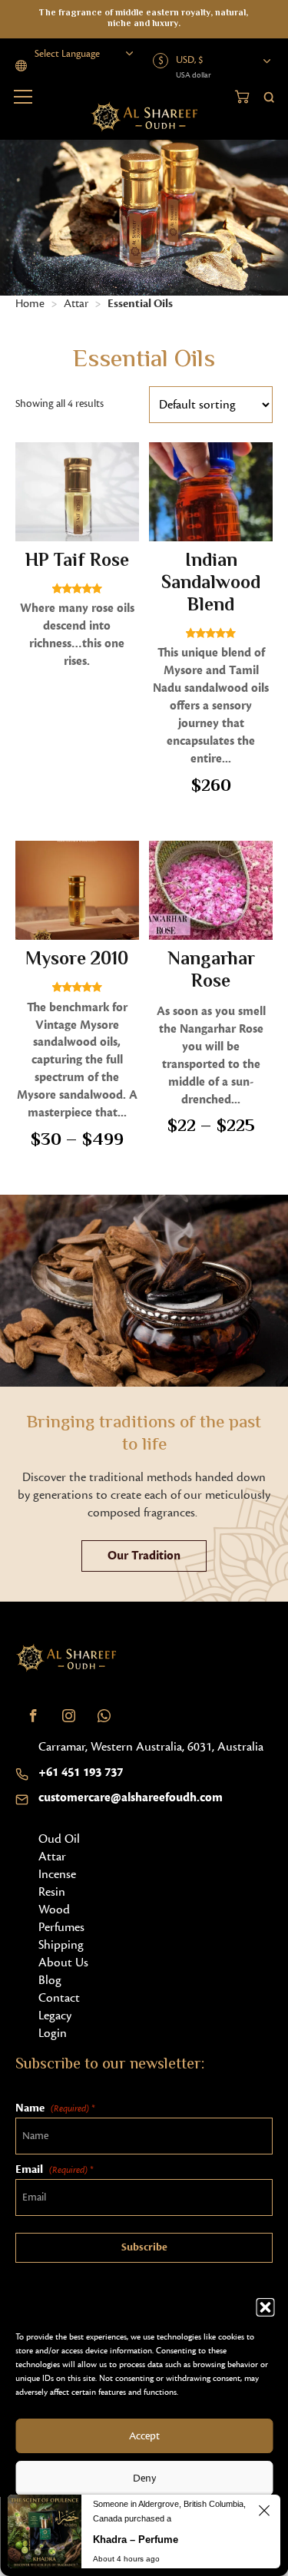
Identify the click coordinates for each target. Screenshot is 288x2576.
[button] (265, 2307)
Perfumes (61, 1927)
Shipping (61, 1945)
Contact (59, 1998)
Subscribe (144, 2247)
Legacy (55, 2015)
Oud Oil (59, 1839)
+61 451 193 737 (81, 1772)
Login (53, 2033)
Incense (57, 1874)
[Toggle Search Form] (269, 96)
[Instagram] (68, 1715)
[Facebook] (33, 1715)
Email (54, 2169)
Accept (144, 2436)
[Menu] (23, 97)
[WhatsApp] (104, 1715)
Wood (54, 1910)
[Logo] (66, 1658)
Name (55, 2108)
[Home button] (144, 117)
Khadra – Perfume (136, 2540)
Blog (50, 1980)
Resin (52, 1892)
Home (30, 304)
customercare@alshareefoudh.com (131, 1797)
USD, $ (189, 60)
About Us (63, 1963)
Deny (144, 2478)
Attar (76, 304)
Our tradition (144, 1556)
